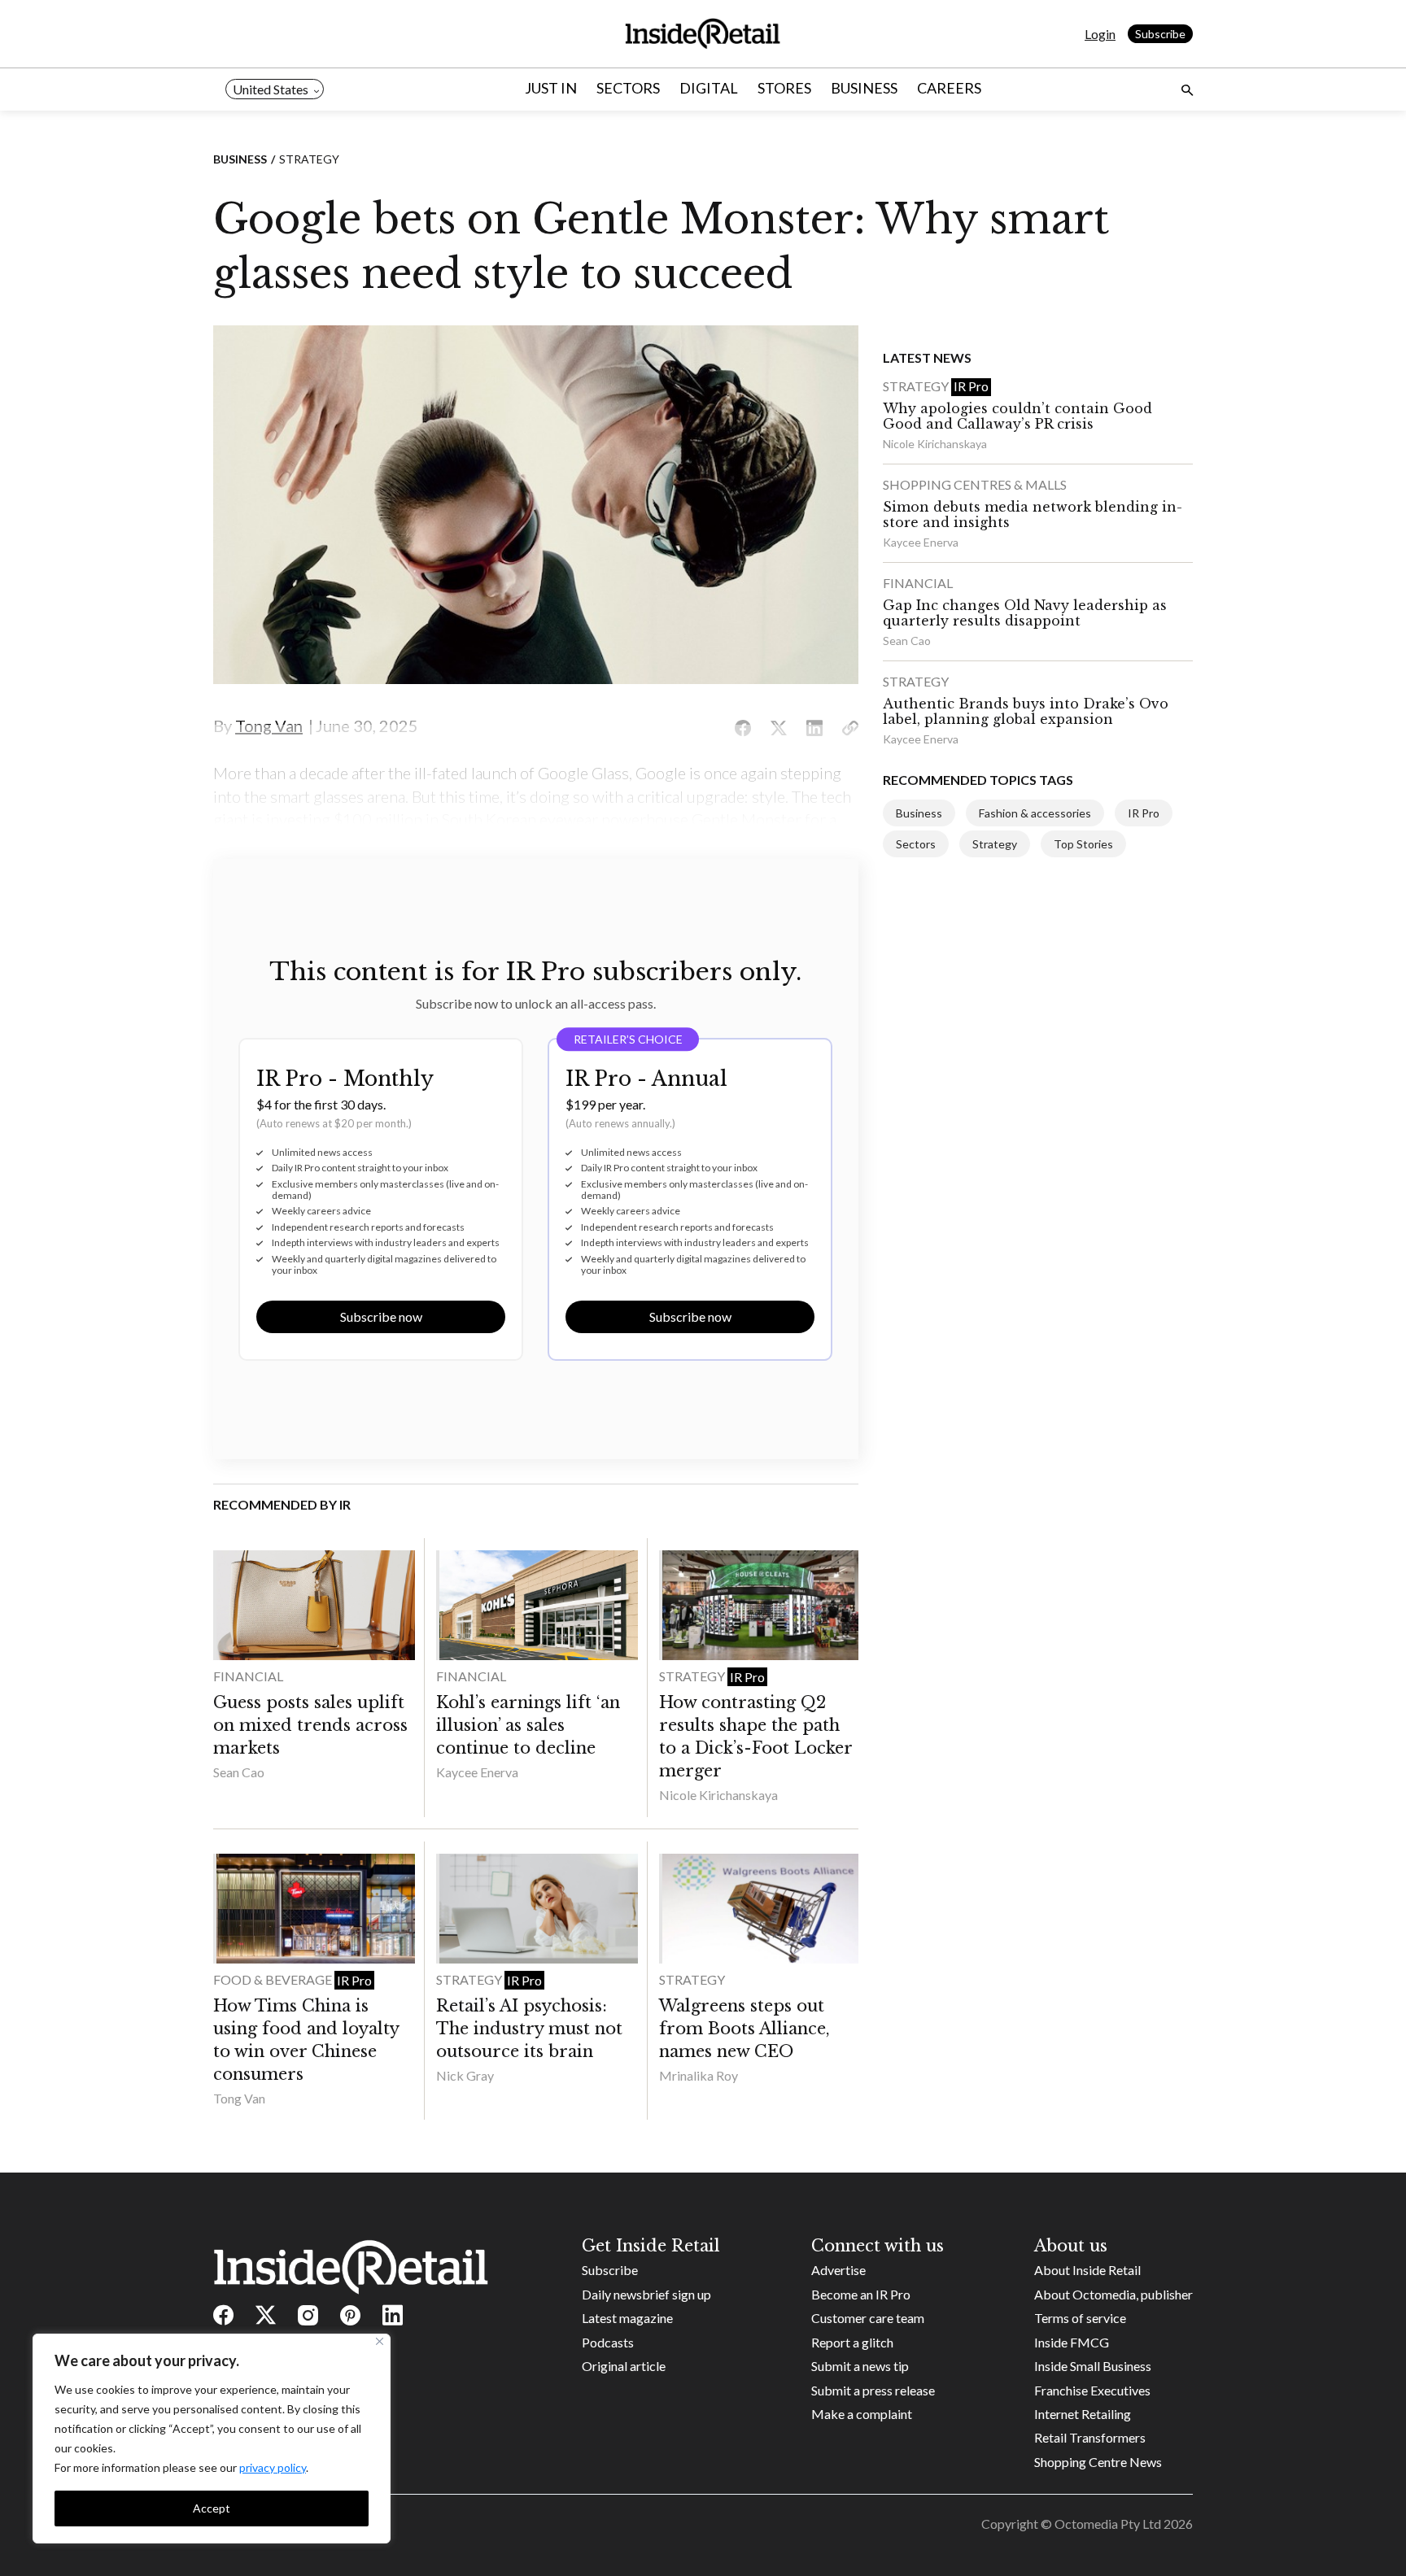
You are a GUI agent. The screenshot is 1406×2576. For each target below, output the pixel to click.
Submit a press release (873, 2390)
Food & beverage (274, 1979)
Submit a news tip (860, 2366)
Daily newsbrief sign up (646, 2294)
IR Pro (747, 1677)
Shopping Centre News (1098, 2462)
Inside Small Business (1093, 2366)
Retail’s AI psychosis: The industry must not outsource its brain (529, 2029)
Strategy (309, 159)
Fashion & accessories (1035, 813)
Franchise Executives (1092, 2390)
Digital (709, 88)
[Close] (380, 2341)
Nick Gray (465, 2075)
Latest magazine (627, 2318)
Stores (784, 88)
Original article (624, 2366)
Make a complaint (862, 2414)
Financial (248, 1676)
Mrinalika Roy (699, 2075)
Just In (551, 88)
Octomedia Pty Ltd (1108, 2524)
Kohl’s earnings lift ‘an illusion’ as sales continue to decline (528, 1725)
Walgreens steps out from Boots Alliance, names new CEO (744, 2029)
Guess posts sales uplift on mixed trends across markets (310, 1725)
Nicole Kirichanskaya (718, 1795)
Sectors (628, 88)
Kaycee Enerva (477, 1772)
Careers (949, 88)
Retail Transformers (1090, 2437)
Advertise (838, 2270)
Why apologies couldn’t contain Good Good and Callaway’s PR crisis (1017, 416)
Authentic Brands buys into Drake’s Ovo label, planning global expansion (1026, 711)
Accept (212, 2508)
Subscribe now (381, 1316)
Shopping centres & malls (975, 484)
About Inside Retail (1087, 2270)
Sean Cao (239, 1772)
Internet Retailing (1083, 2414)
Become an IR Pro (861, 2294)
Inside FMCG (1072, 2342)
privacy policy (273, 2467)
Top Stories (1083, 844)
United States (271, 89)
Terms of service (1080, 2318)
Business (864, 88)
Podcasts (608, 2342)
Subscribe (1160, 34)
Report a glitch (852, 2342)
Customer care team (868, 2318)
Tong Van (239, 2098)
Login (1100, 34)
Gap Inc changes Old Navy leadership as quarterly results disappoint (1025, 613)
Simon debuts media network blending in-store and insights (1033, 514)
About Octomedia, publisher (1113, 2294)
